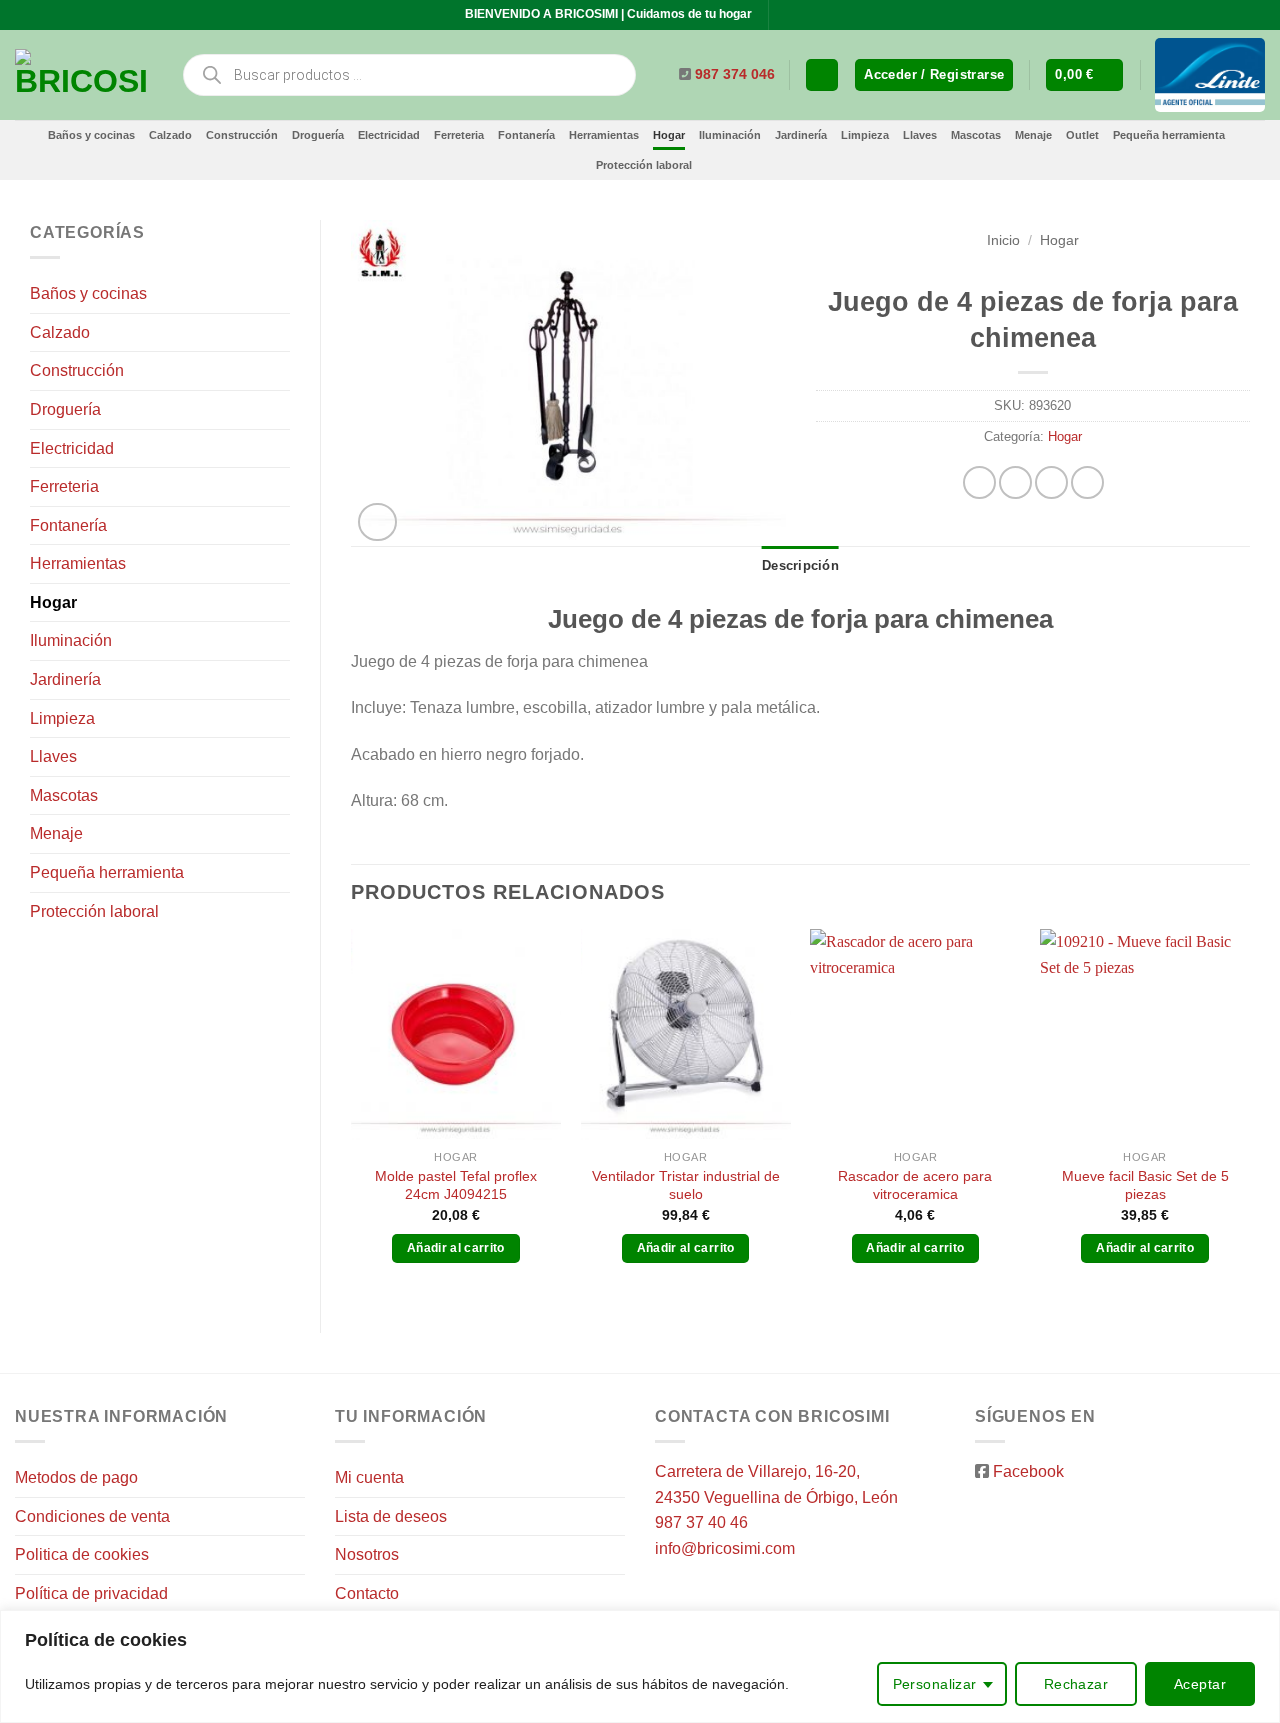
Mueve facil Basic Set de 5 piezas (1145, 1185)
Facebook (1028, 1471)
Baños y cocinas (91, 135)
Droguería (318, 135)
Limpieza (865, 135)
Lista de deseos (391, 1516)
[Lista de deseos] (822, 75)
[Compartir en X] (1015, 482)
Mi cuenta (369, 1477)
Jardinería (801, 135)
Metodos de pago (76, 1477)
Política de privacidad (91, 1593)
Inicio (1003, 240)
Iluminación (730, 135)
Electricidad (389, 135)
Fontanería (526, 135)
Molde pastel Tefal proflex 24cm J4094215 (456, 1185)
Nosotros (367, 1554)
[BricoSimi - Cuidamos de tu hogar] (82, 75)
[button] (934, 75)
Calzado (170, 135)
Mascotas (976, 135)
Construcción (242, 135)
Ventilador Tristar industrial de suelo (686, 1185)
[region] (640, 1666)
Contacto (367, 1593)
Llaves (920, 135)
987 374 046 (735, 74)
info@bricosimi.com (725, 1548)
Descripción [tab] (800, 565)
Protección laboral (644, 165)
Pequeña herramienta (1169, 135)
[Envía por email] (1051, 482)
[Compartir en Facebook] (979, 482)
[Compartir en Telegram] (1087, 482)
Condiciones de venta (92, 1516)
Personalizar (935, 1684)
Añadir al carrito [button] (456, 1248)
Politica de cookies (82, 1554)
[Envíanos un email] (805, 15)
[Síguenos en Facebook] (786, 15)
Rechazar (1076, 1684)
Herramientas (604, 135)
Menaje (1033, 135)
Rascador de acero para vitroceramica (915, 1185)
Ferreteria (459, 135)
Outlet (1082, 135)
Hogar (669, 135)
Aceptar (1200, 1684)
